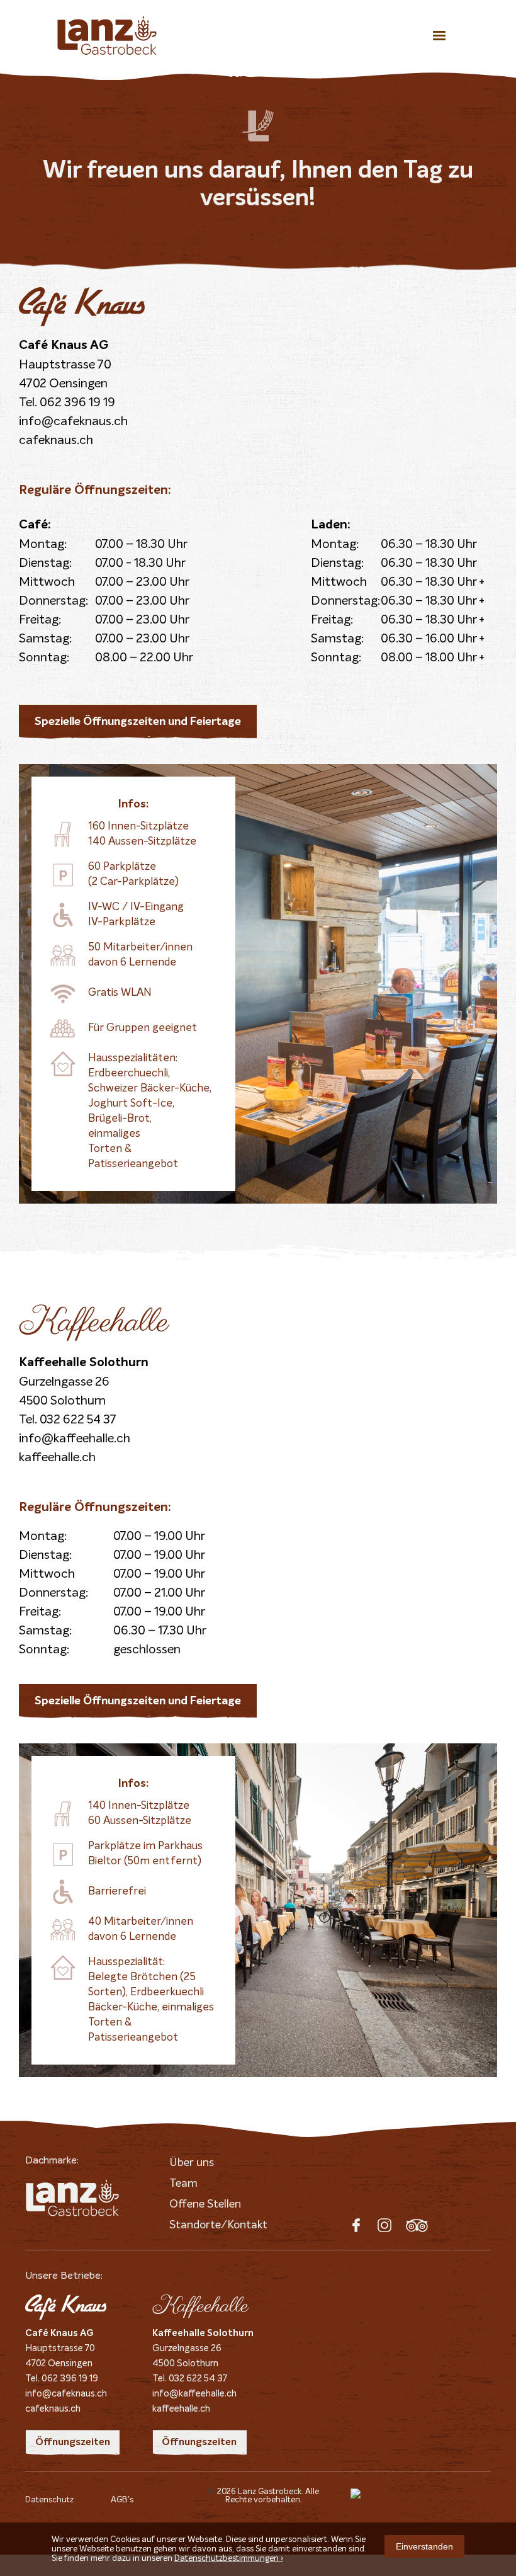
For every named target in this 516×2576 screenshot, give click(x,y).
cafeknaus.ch (56, 440)
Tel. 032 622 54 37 (68, 1420)
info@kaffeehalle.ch (75, 1439)
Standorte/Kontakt (218, 2225)
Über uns (192, 2163)
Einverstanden (424, 2546)
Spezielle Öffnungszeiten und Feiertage (138, 722)
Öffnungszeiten (73, 2442)
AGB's (122, 2500)
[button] (439, 35)
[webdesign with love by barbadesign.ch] (411, 2495)
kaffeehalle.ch (57, 1457)
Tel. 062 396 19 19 (67, 402)
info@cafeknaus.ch (73, 421)
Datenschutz (49, 2500)
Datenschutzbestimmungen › (229, 2559)
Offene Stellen (205, 2204)
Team (183, 2184)
